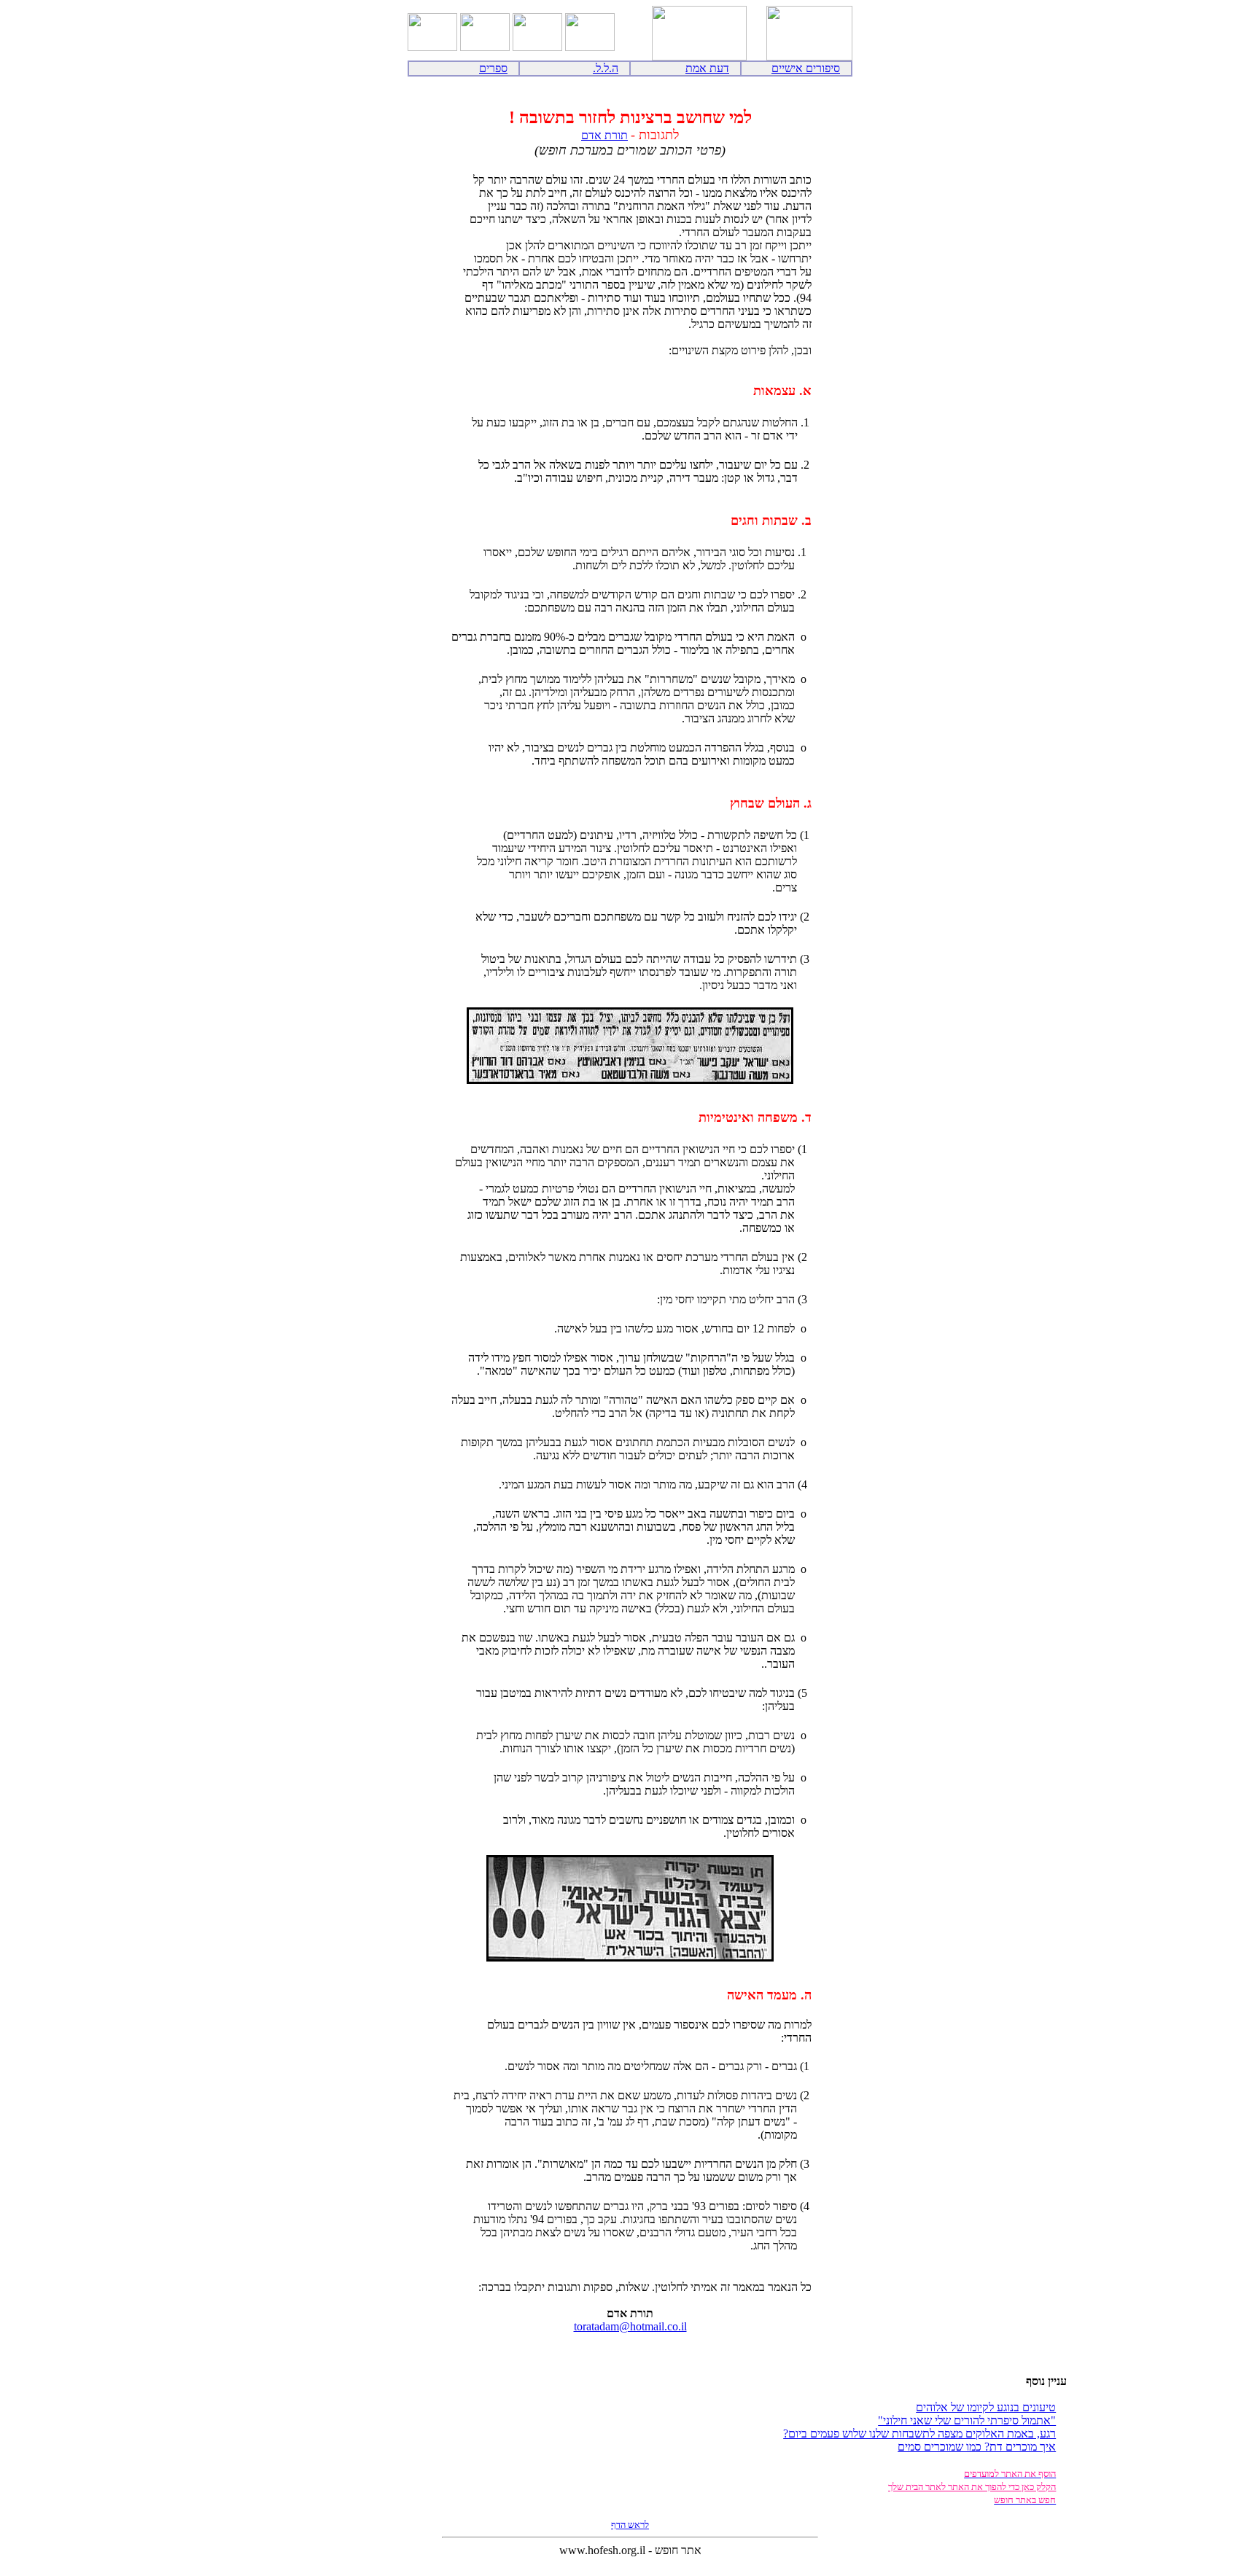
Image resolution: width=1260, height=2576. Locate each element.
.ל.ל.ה (606, 68)
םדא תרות (604, 135)
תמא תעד (707, 68)
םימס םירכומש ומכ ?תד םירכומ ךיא (977, 2447)
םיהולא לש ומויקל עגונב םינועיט (986, 2407)
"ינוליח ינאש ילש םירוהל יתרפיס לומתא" (967, 2420)
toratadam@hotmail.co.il (630, 2326)
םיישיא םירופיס (806, 68)
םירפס (493, 68)
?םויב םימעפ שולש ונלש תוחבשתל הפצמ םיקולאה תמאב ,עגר (919, 2433)
